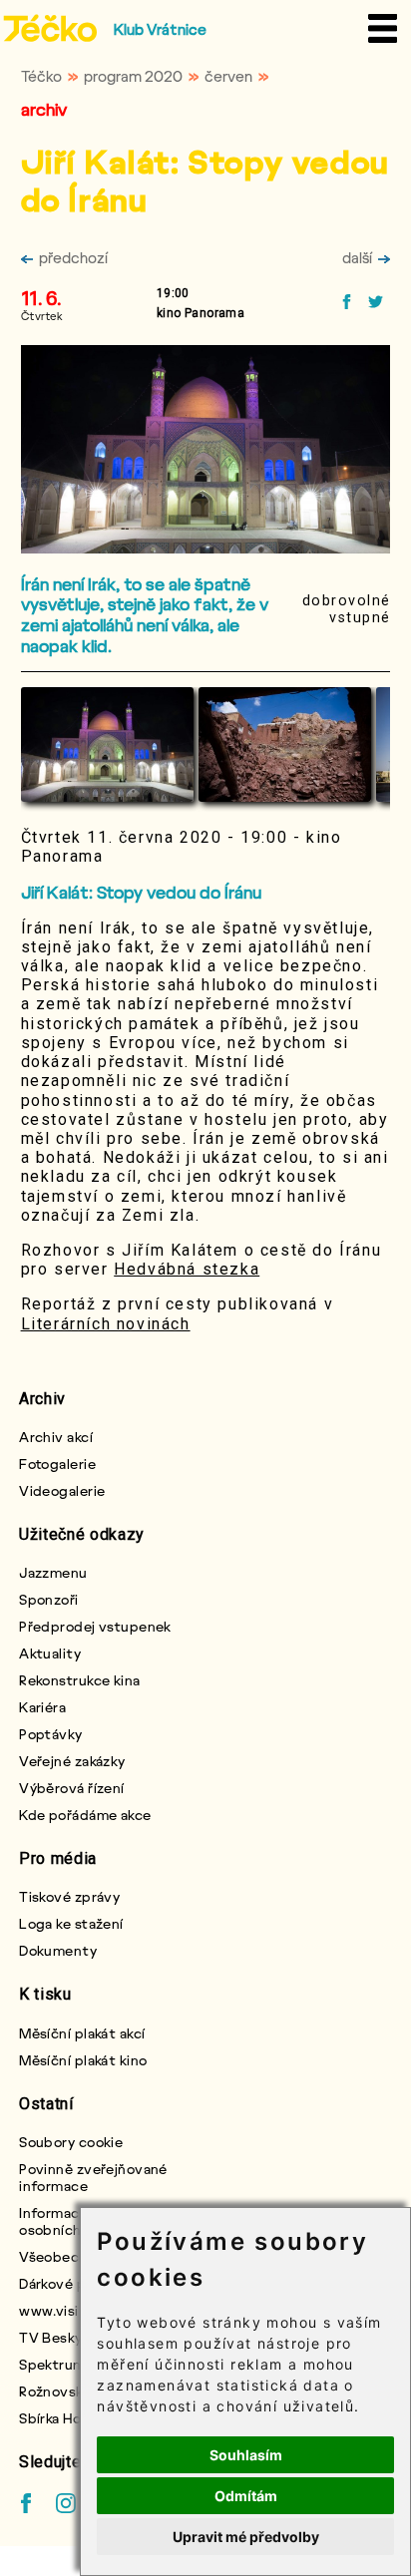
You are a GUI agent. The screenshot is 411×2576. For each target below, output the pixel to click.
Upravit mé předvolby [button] (246, 2537)
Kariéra (42, 1707)
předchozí (73, 257)
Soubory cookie (71, 2142)
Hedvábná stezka (187, 1269)
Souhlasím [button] (246, 2455)
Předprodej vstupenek (95, 1626)
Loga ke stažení (71, 1923)
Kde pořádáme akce (85, 1815)
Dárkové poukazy (75, 2283)
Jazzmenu (53, 1572)
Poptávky (51, 1734)
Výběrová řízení (72, 1788)
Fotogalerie (57, 1464)
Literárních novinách (106, 1324)
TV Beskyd (55, 2337)
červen (228, 76)
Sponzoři (49, 1599)
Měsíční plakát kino (83, 2060)
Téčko (41, 76)
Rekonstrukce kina (79, 1680)
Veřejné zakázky (72, 1761)
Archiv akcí (56, 1437)
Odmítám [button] (246, 2496)
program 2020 (133, 76)
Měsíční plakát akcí (82, 2033)
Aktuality (50, 1653)
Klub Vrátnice (160, 29)
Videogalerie (62, 1490)
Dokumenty (58, 1950)
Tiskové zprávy (69, 1896)
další (357, 257)
